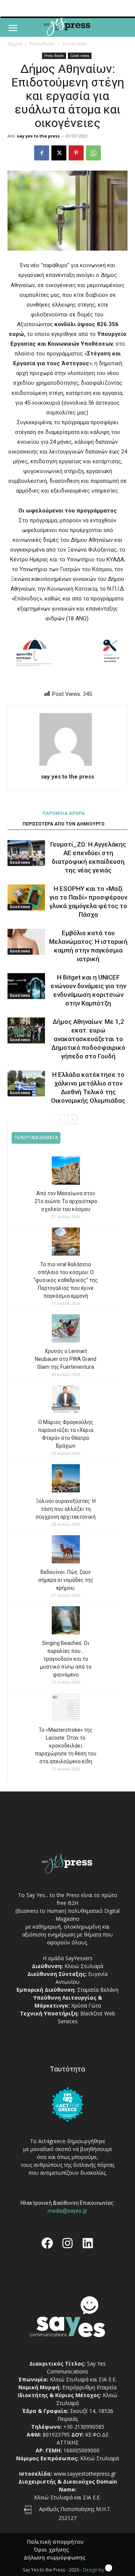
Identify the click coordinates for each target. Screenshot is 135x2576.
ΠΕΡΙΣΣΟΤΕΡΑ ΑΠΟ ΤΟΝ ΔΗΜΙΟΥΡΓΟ (64, 824)
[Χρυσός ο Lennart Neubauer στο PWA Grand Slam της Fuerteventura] (66, 1330)
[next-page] (72, 1119)
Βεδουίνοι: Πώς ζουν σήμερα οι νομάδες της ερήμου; (66, 1580)
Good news (74, 44)
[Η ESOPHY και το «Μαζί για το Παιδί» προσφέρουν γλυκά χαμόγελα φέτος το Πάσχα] (26, 897)
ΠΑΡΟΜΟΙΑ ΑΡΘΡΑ (64, 813)
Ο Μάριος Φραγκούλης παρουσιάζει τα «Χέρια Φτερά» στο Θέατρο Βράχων (66, 1434)
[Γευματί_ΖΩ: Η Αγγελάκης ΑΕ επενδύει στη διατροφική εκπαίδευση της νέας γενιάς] (26, 853)
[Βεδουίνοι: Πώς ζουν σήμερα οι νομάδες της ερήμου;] (66, 1550)
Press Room (42, 44)
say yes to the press (38, 136)
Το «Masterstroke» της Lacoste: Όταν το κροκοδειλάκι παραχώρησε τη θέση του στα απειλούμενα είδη (66, 1746)
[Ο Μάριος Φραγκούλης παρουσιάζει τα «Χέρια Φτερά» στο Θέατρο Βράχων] (66, 1401)
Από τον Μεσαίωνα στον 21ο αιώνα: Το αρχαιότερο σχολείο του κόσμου (66, 1201)
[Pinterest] (76, 153)
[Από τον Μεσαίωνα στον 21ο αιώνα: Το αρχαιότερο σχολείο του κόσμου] (66, 1172)
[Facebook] (42, 153)
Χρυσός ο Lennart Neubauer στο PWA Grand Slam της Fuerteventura (66, 1359)
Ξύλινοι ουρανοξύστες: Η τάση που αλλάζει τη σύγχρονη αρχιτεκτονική (66, 1509)
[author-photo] (67, 766)
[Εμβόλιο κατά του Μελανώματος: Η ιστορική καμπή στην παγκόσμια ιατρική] (26, 942)
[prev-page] (60, 1119)
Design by (94, 2570)
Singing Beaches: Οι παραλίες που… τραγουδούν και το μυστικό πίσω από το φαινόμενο (66, 1659)
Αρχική (15, 44)
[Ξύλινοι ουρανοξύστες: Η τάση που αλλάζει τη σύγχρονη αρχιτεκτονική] (66, 1479)
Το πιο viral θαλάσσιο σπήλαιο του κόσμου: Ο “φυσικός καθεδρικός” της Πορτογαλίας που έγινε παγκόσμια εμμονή (66, 1280)
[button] (13, 28)
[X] (59, 153)
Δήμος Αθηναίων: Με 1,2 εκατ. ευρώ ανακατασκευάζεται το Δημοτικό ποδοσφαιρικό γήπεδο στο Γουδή (88, 1039)
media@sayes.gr (67, 2211)
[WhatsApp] (93, 153)
